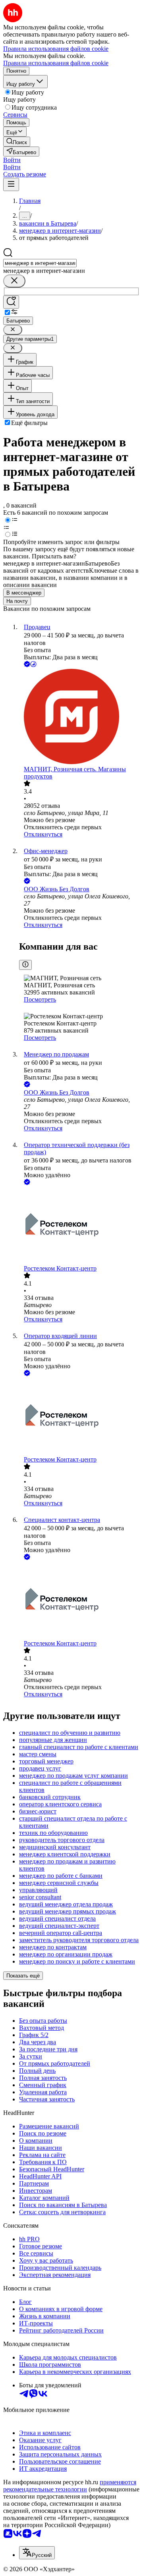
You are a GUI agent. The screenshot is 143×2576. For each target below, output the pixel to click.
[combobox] (40, 263)
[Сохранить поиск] (11, 302)
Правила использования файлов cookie (56, 63)
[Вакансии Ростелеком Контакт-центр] (79, 1226)
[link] (17, 142)
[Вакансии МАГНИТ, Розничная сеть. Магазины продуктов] (79, 717)
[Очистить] (14, 281)
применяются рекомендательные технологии (70, 2486)
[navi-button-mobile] (11, 184)
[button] (12, 160)
